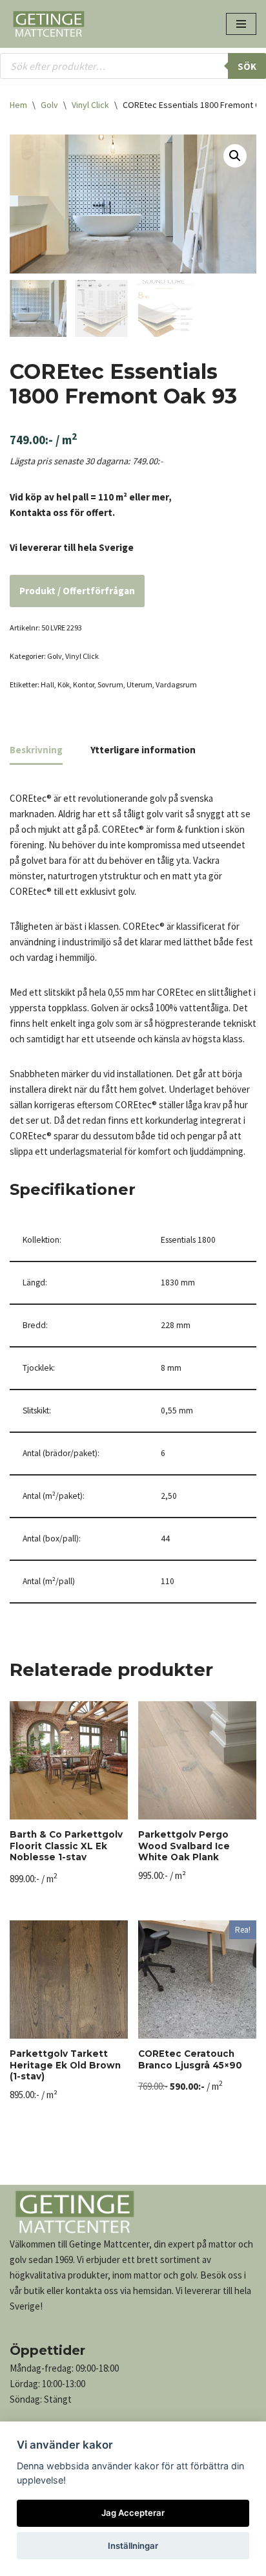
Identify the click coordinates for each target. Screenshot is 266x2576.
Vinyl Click (90, 105)
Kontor (84, 684)
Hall (47, 684)
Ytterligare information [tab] (143, 750)
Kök (64, 684)
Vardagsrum (176, 684)
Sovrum (110, 684)
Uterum (139, 684)
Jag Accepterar (133, 2513)
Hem (18, 105)
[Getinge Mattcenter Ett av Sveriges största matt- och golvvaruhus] (48, 24)
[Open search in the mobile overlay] (133, 66)
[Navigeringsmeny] (241, 24)
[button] (235, 156)
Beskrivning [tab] (36, 750)
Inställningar (133, 2546)
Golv (49, 105)
